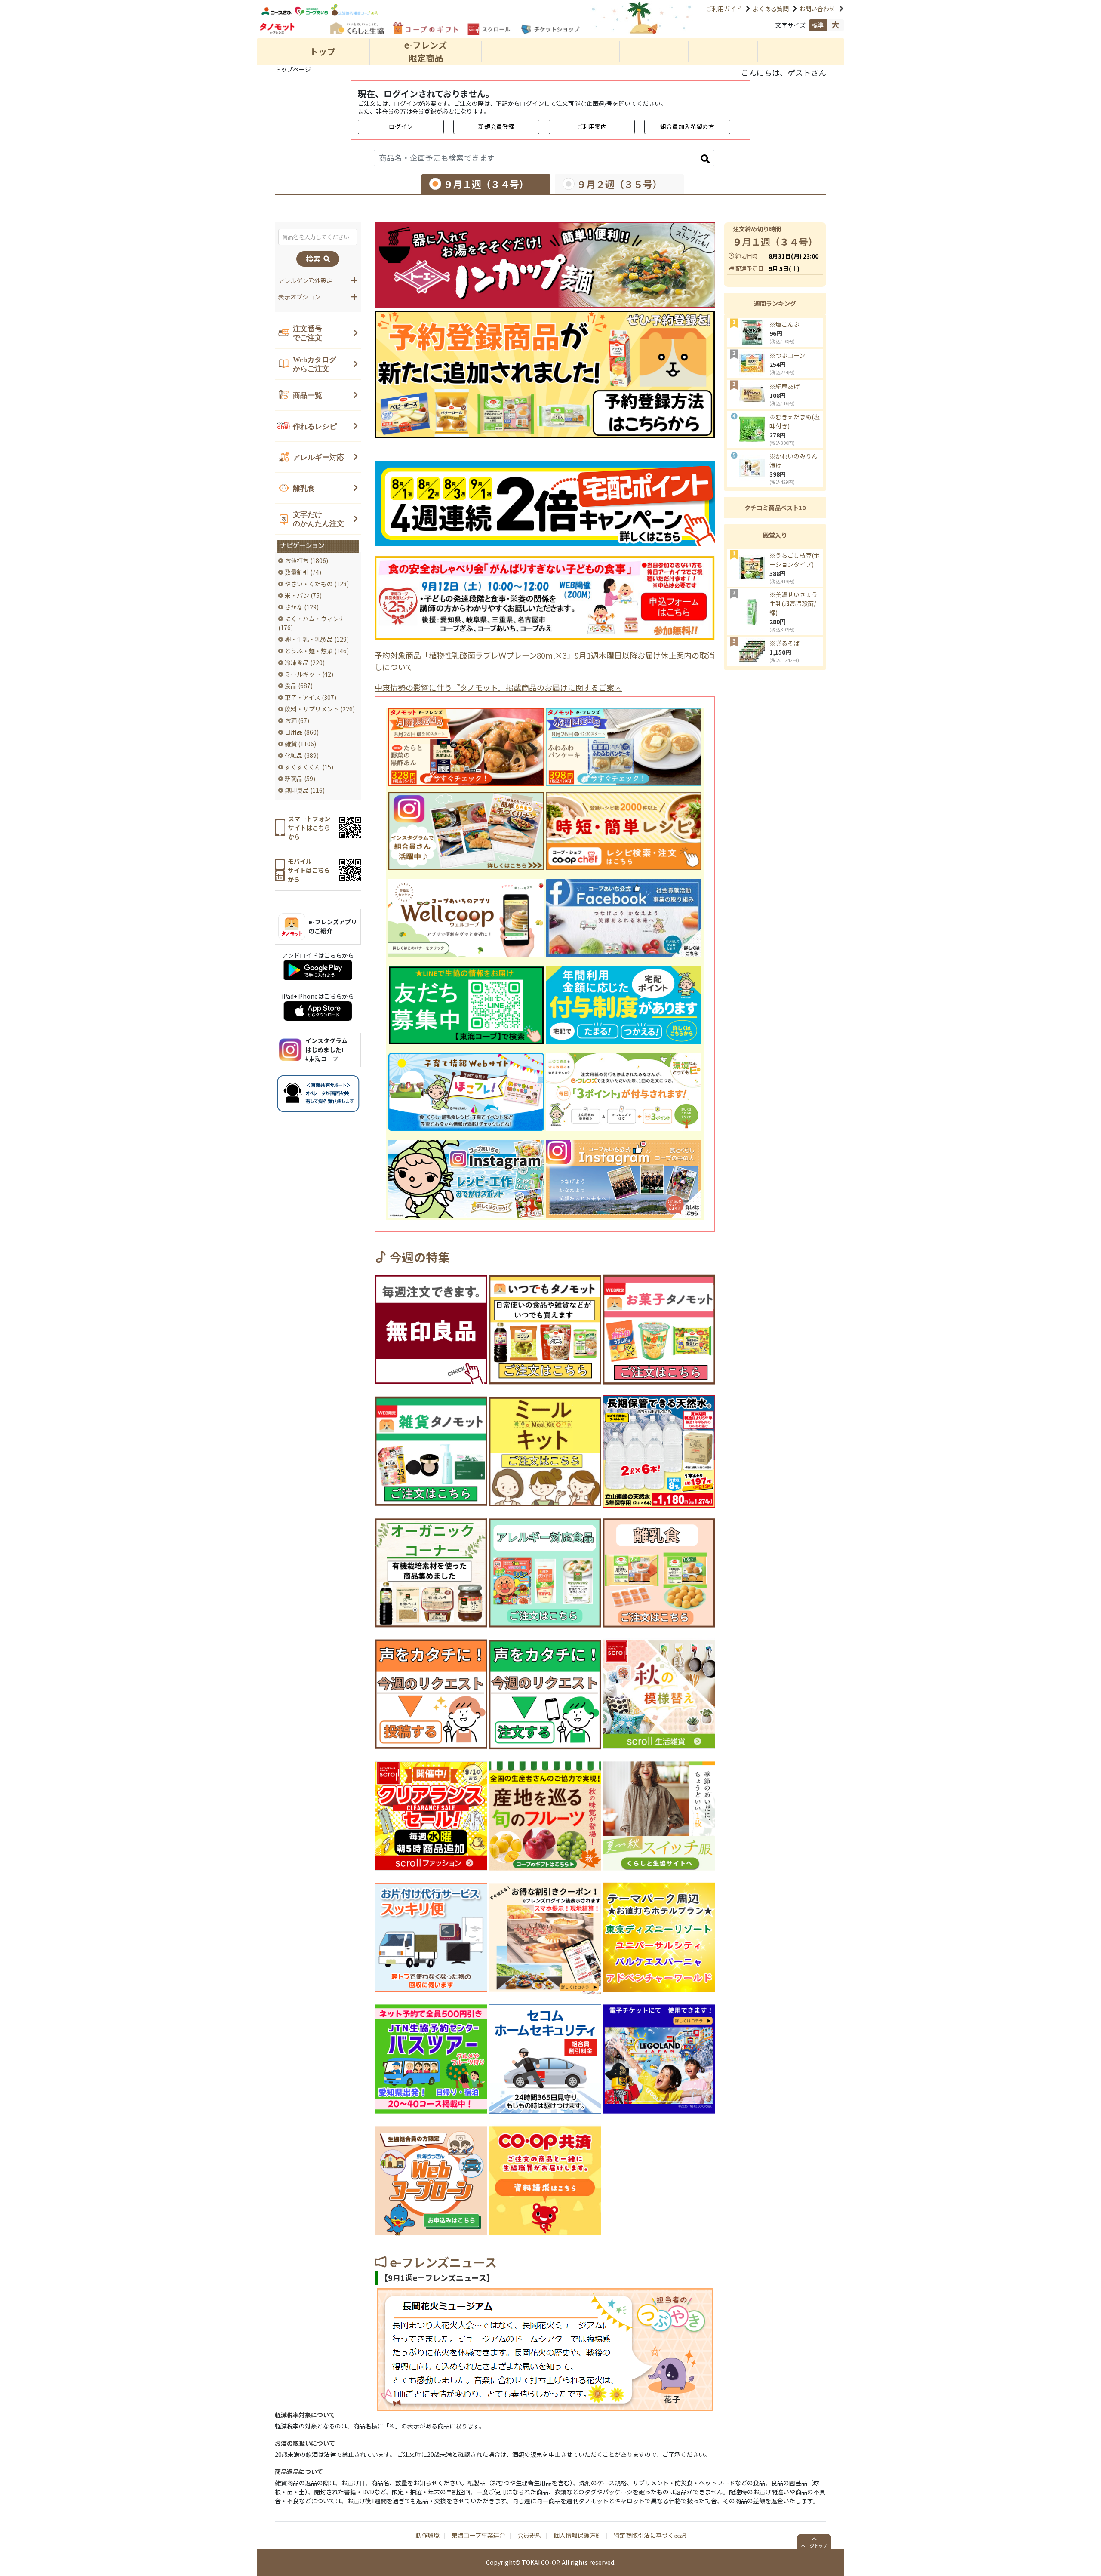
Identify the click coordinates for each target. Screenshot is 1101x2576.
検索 (314, 259)
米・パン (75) (303, 595)
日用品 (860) (302, 732)
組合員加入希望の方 (687, 126)
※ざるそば (784, 643)
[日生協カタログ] (356, 28)
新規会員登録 (496, 126)
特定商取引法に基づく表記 (650, 2535)
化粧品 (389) (302, 755)
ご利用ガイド (724, 9)
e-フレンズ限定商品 (426, 51)
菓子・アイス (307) (311, 697)
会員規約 (529, 2535)
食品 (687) (299, 686)
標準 (818, 25)
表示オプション (299, 297)
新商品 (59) (300, 779)
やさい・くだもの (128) (317, 584)
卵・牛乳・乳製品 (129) (317, 639)
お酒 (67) (297, 720)
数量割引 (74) (303, 572)
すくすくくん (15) (309, 767)
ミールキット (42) (309, 674)
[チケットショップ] (550, 29)
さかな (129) (302, 607)
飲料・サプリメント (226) (320, 709)
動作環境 (427, 2535)
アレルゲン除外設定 (305, 280)
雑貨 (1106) (300, 744)
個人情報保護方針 (578, 2535)
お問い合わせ (817, 9)
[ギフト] (425, 28)
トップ (323, 51)
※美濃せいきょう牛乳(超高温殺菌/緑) (793, 603)
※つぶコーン (787, 355)
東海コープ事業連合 (478, 2535)
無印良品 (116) (305, 790)
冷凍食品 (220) (305, 662)
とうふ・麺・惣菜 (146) (317, 651)
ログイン (401, 126)
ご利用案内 (592, 126)
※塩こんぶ (784, 324)
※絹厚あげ (784, 386)
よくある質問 (771, 9)
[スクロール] (489, 29)
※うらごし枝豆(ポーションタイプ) (795, 560)
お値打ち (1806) (306, 560)
